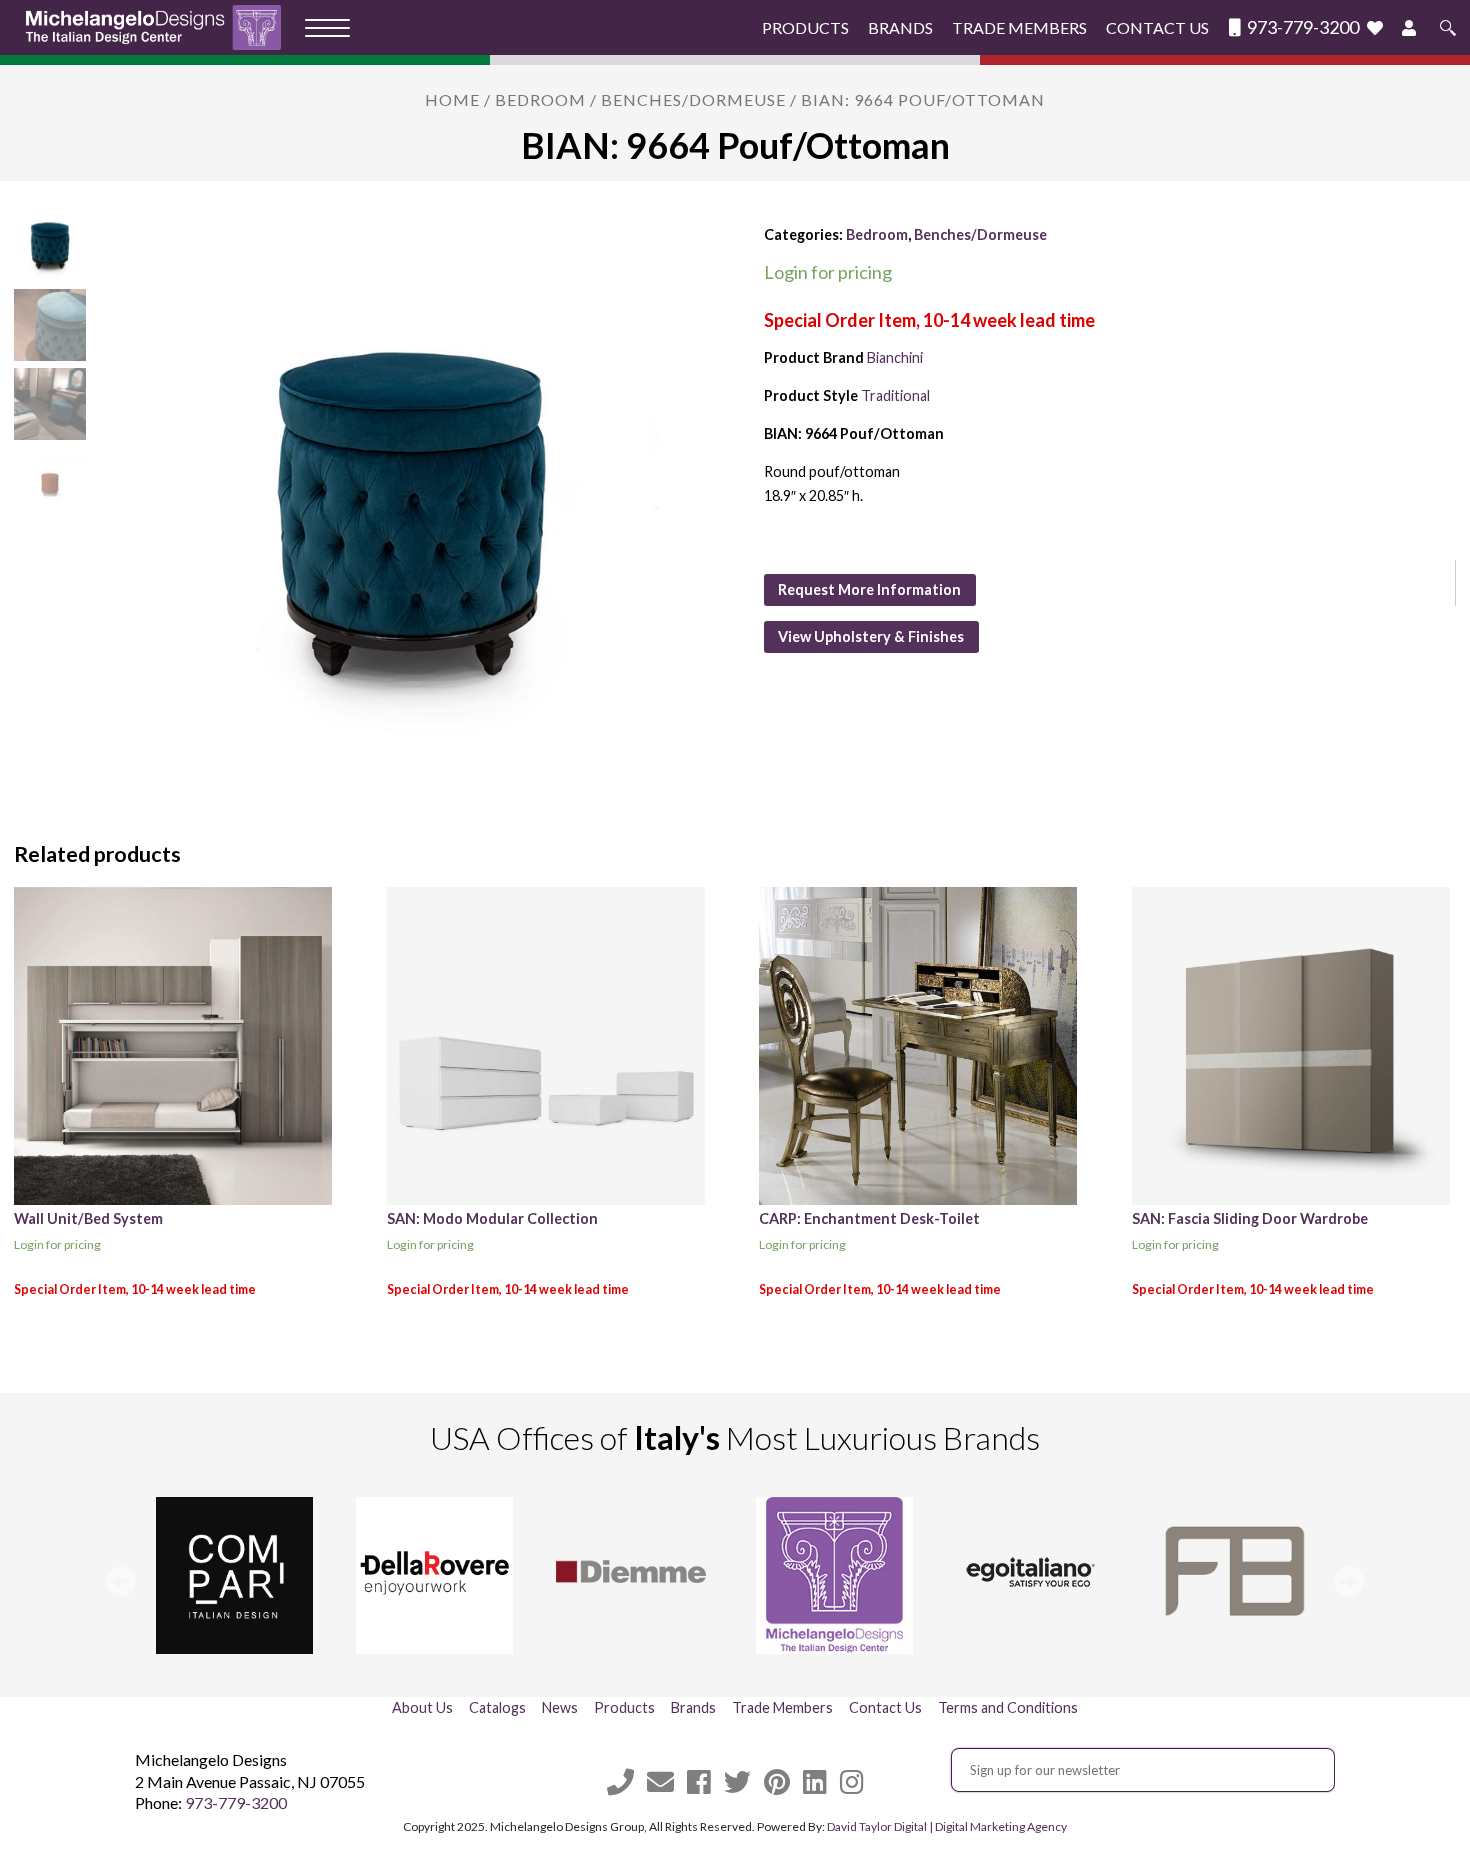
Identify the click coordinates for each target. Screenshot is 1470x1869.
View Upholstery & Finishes (871, 636)
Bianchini (895, 357)
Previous (121, 1581)
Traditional (895, 395)
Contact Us (1157, 27)
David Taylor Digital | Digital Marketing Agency (947, 1826)
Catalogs (497, 1707)
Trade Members (1019, 27)
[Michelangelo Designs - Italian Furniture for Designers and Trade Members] (159, 27)
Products (805, 27)
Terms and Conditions (1008, 1707)
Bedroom (540, 99)
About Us (422, 1707)
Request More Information (869, 589)
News (560, 1707)
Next (1349, 1581)
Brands (900, 27)
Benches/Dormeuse (693, 99)
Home (452, 99)
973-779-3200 (1301, 27)
